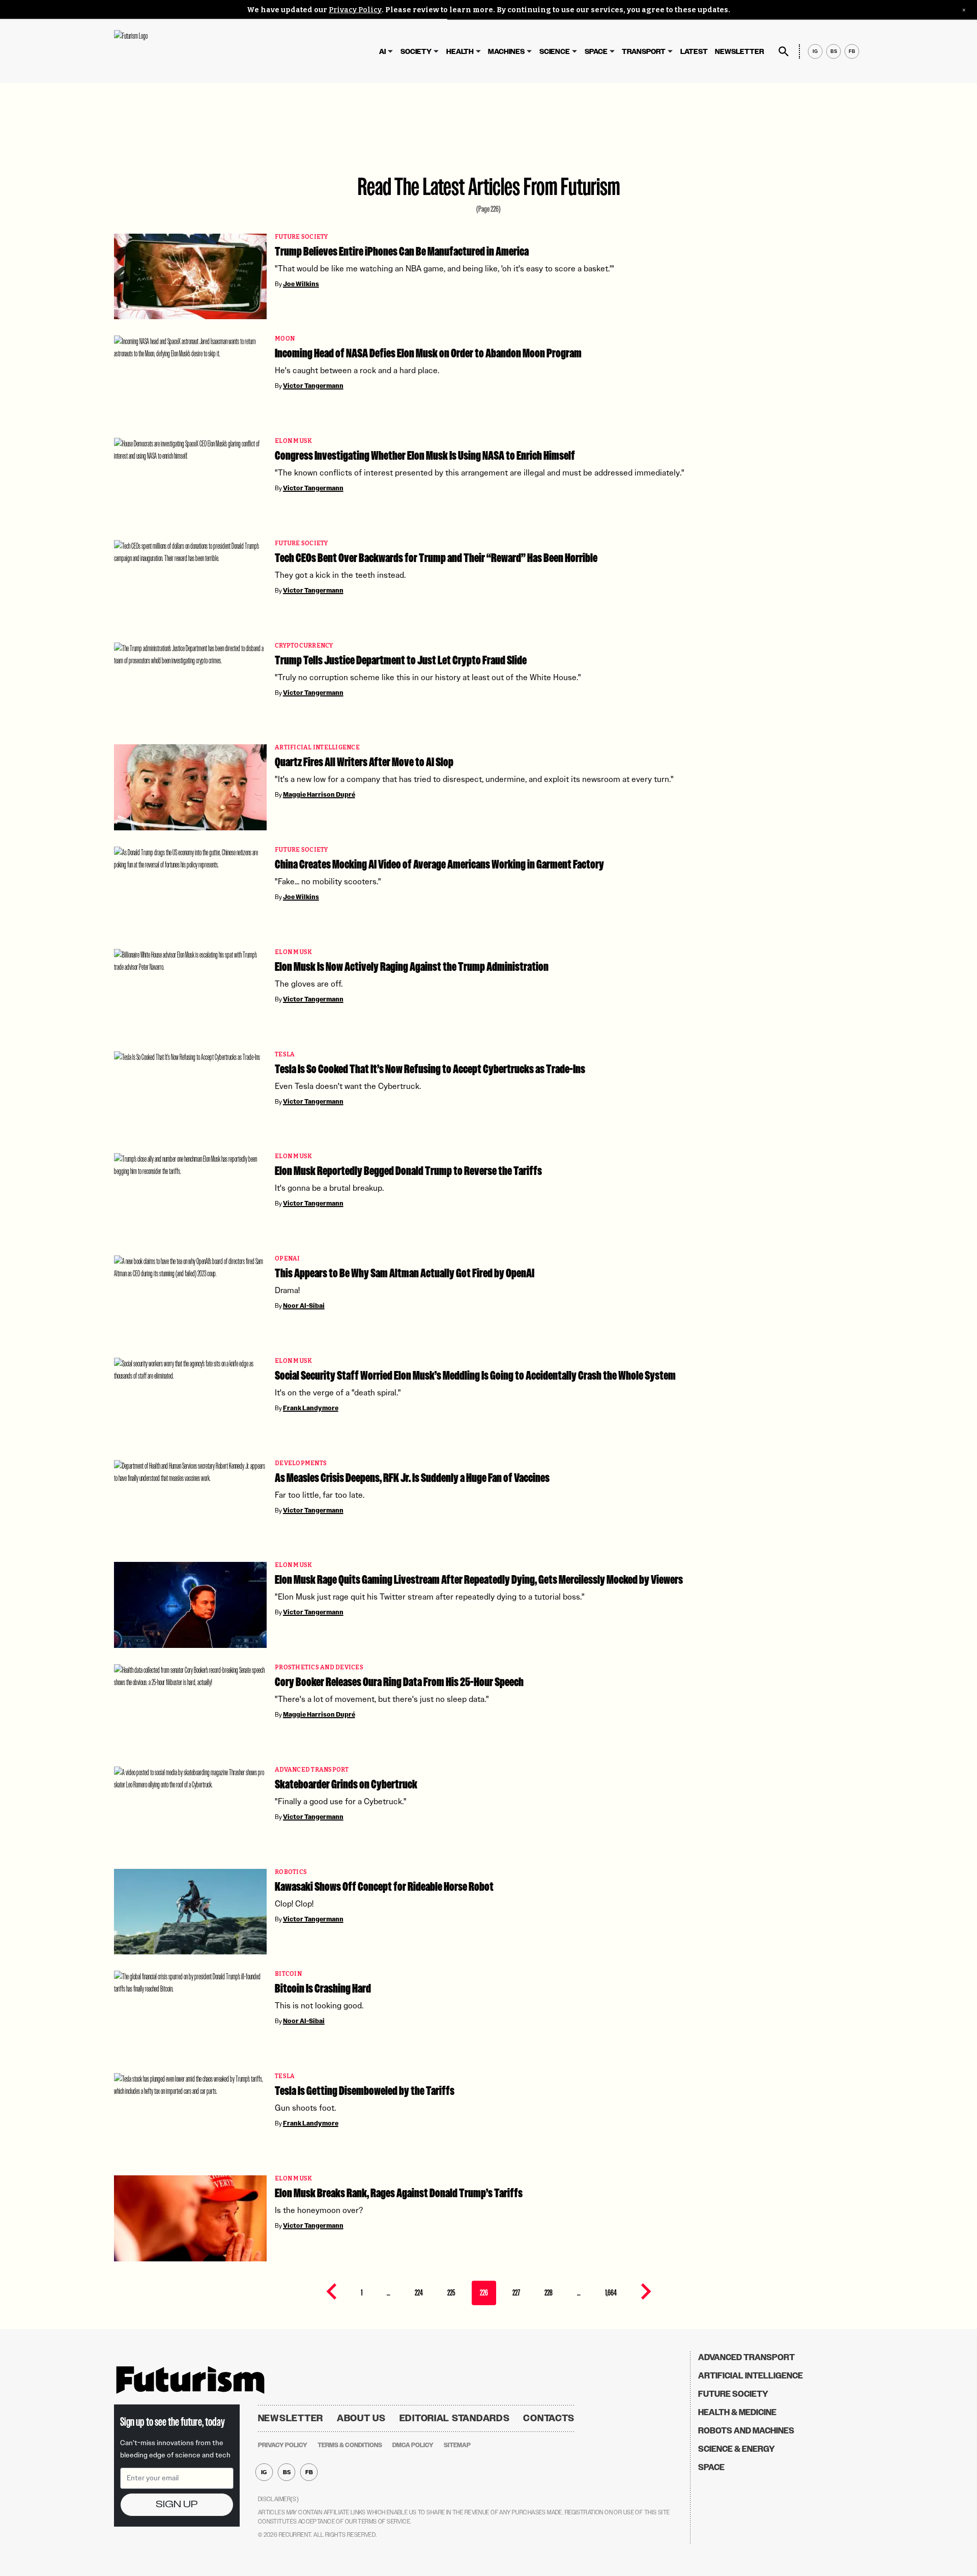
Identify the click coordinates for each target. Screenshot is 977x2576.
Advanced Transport (312, 1770)
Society (416, 52)
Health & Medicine (737, 2412)
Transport (644, 52)
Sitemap (457, 2445)
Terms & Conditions (350, 2445)
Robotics (291, 1872)
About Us (361, 2418)
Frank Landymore (311, 1408)
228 (549, 2293)
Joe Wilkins (301, 284)
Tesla (285, 1055)
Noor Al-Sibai (304, 1306)
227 (516, 2293)
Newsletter (739, 52)
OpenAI (288, 1259)
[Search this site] (784, 51)
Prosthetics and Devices (319, 1668)
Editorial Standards (455, 2418)
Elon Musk (293, 441)
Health (460, 52)
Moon (285, 339)
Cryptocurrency (304, 646)
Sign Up (177, 2504)
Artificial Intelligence (317, 748)
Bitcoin (288, 1974)
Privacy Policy (355, 10)
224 (419, 2293)
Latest (694, 52)
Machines (506, 52)
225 (451, 2293)
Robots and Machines (746, 2431)
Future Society (301, 237)
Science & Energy (737, 2449)
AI (382, 52)
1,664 (611, 2293)
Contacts (549, 2418)
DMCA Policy (413, 2445)
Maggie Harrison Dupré (319, 795)
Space (596, 52)
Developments (301, 1463)
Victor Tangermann (313, 386)
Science (555, 52)
